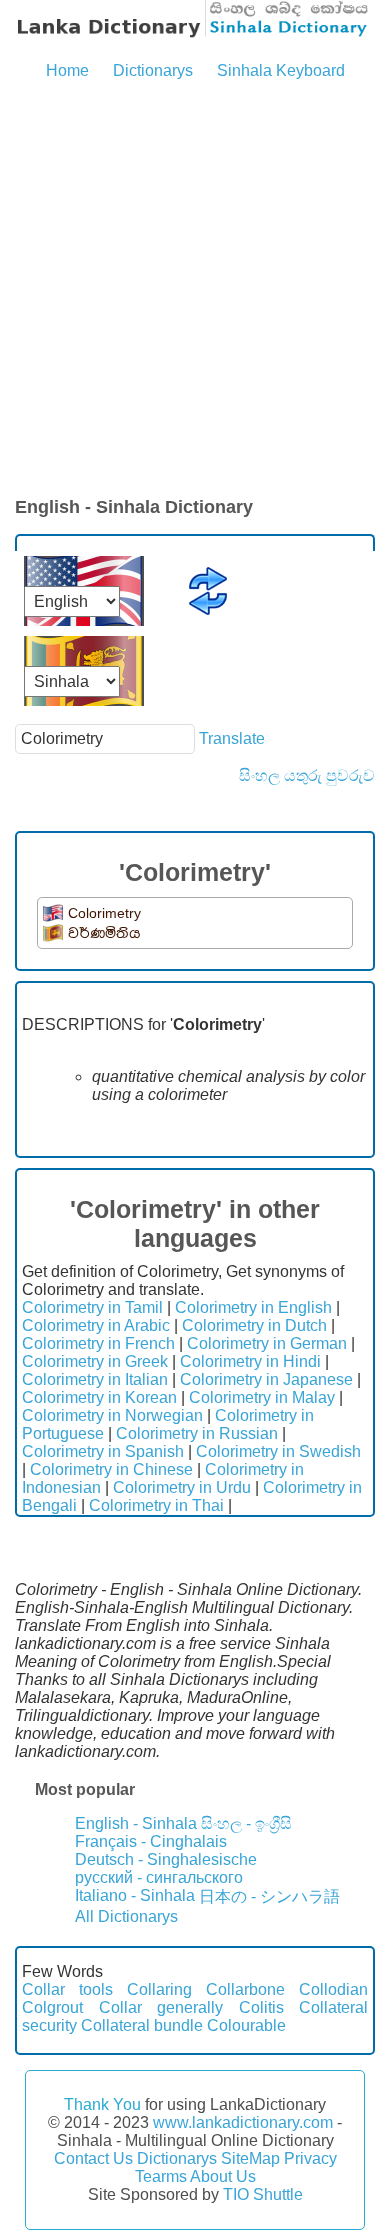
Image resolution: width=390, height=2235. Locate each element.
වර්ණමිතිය (104, 933)
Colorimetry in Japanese (266, 1379)
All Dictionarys (126, 1916)
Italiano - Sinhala (135, 1895)
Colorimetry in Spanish (103, 1451)
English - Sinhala (136, 1823)
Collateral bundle (142, 2025)
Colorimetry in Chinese (111, 1469)
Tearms (161, 2176)
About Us (223, 2176)
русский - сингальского (159, 1877)
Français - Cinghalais (151, 1841)
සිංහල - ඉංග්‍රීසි (246, 1823)
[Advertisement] (195, 290)
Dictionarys (153, 70)
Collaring (159, 1989)
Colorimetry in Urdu (182, 1487)
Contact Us (93, 2158)
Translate (232, 738)
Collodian (333, 1989)
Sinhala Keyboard (281, 70)
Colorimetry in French (98, 1343)
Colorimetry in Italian (95, 1379)
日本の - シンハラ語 (269, 1896)
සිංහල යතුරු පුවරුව (307, 775)
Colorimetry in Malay (262, 1397)
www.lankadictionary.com (243, 2122)
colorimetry (104, 913)
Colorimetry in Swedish (278, 1451)
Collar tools (67, 1989)
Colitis (261, 2007)
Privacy (310, 2158)
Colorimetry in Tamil (92, 1307)
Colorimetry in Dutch (254, 1325)
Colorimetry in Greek (95, 1361)
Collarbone (245, 1989)
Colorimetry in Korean (99, 1397)
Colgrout (52, 2007)
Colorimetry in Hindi (250, 1361)
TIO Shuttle (263, 2194)
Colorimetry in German (267, 1343)
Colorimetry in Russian (197, 1433)
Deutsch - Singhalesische (166, 1859)
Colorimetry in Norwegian (112, 1415)
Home (67, 70)
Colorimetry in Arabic (96, 1325)
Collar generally (161, 2007)
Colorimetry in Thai (156, 1505)
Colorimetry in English (253, 1307)
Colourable (246, 2025)
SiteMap (250, 2158)
